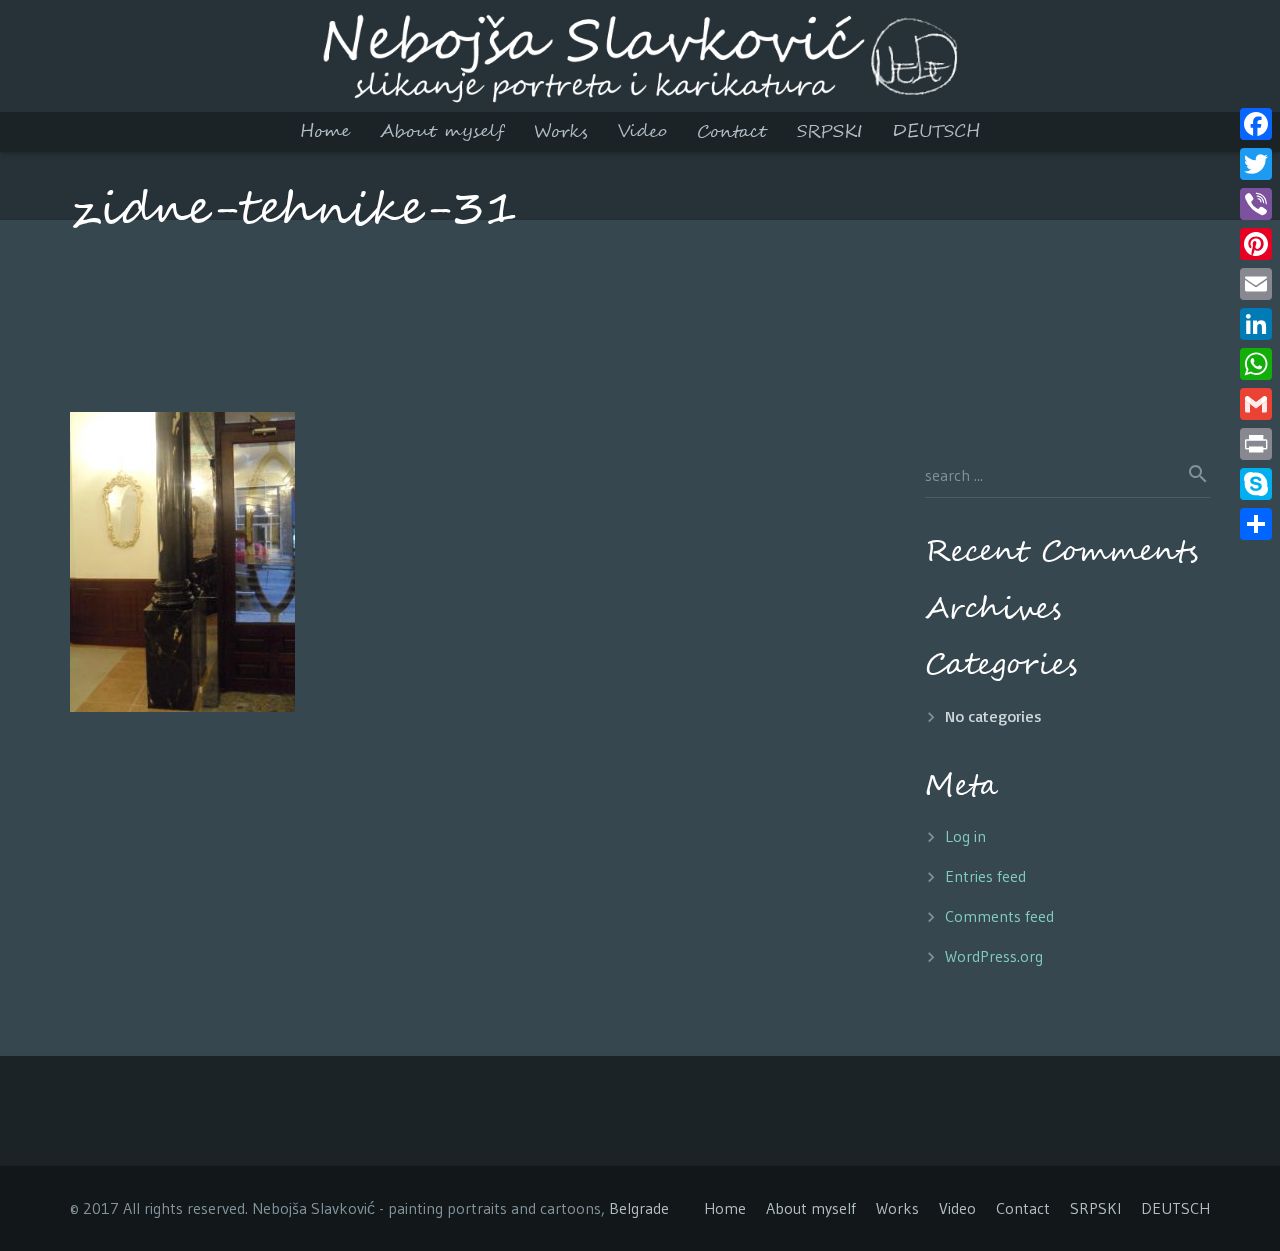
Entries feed (985, 876)
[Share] (1256, 524)
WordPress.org (994, 956)
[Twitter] (1256, 164)
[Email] (1256, 284)
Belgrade (639, 1208)
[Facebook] (1256, 124)
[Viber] (1256, 204)
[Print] (1256, 444)
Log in (965, 836)
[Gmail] (1256, 404)
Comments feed (999, 916)
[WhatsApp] (1256, 364)
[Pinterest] (1256, 244)
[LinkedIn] (1256, 324)
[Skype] (1256, 484)
